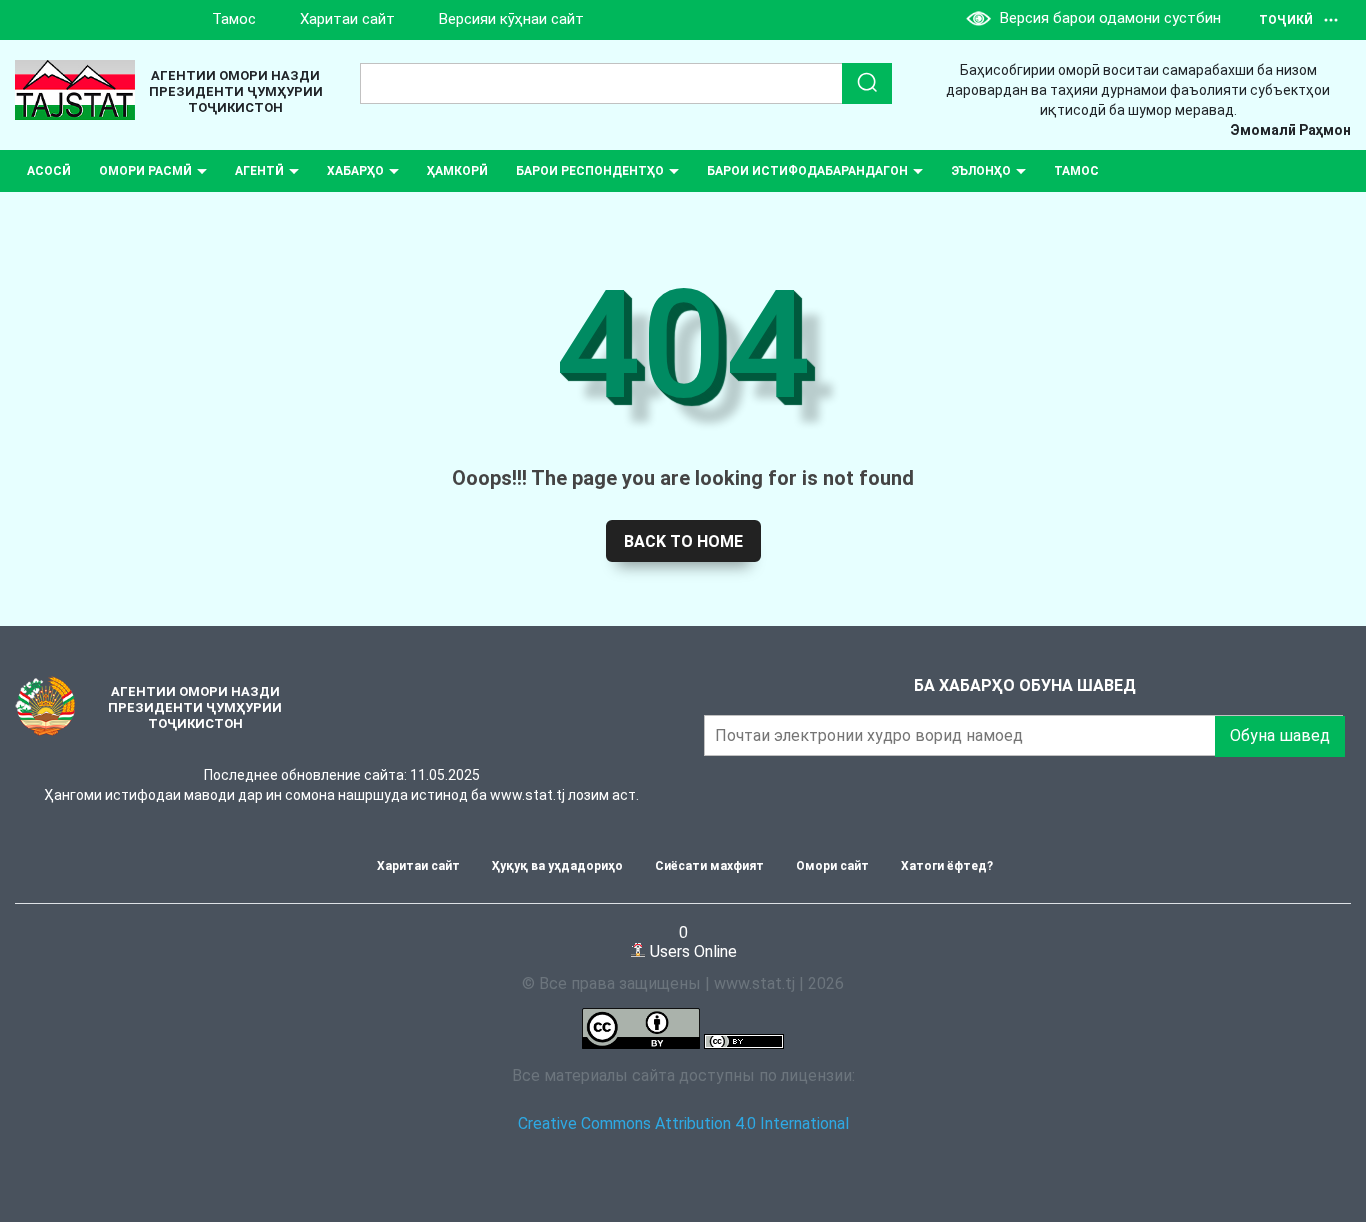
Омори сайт (832, 866)
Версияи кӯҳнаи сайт (511, 19)
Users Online (691, 941)
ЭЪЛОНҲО (981, 171)
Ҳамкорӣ (457, 171)
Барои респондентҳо (590, 171)
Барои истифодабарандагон (807, 171)
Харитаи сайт (347, 19)
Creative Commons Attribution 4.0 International (683, 1123)
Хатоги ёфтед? (947, 866)
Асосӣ (49, 171)
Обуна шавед (1280, 735)
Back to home (683, 541)
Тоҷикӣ (1286, 20)
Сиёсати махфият (709, 866)
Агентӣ (259, 171)
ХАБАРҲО (355, 171)
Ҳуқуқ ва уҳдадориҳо (557, 866)
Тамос (234, 19)
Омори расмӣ (145, 171)
